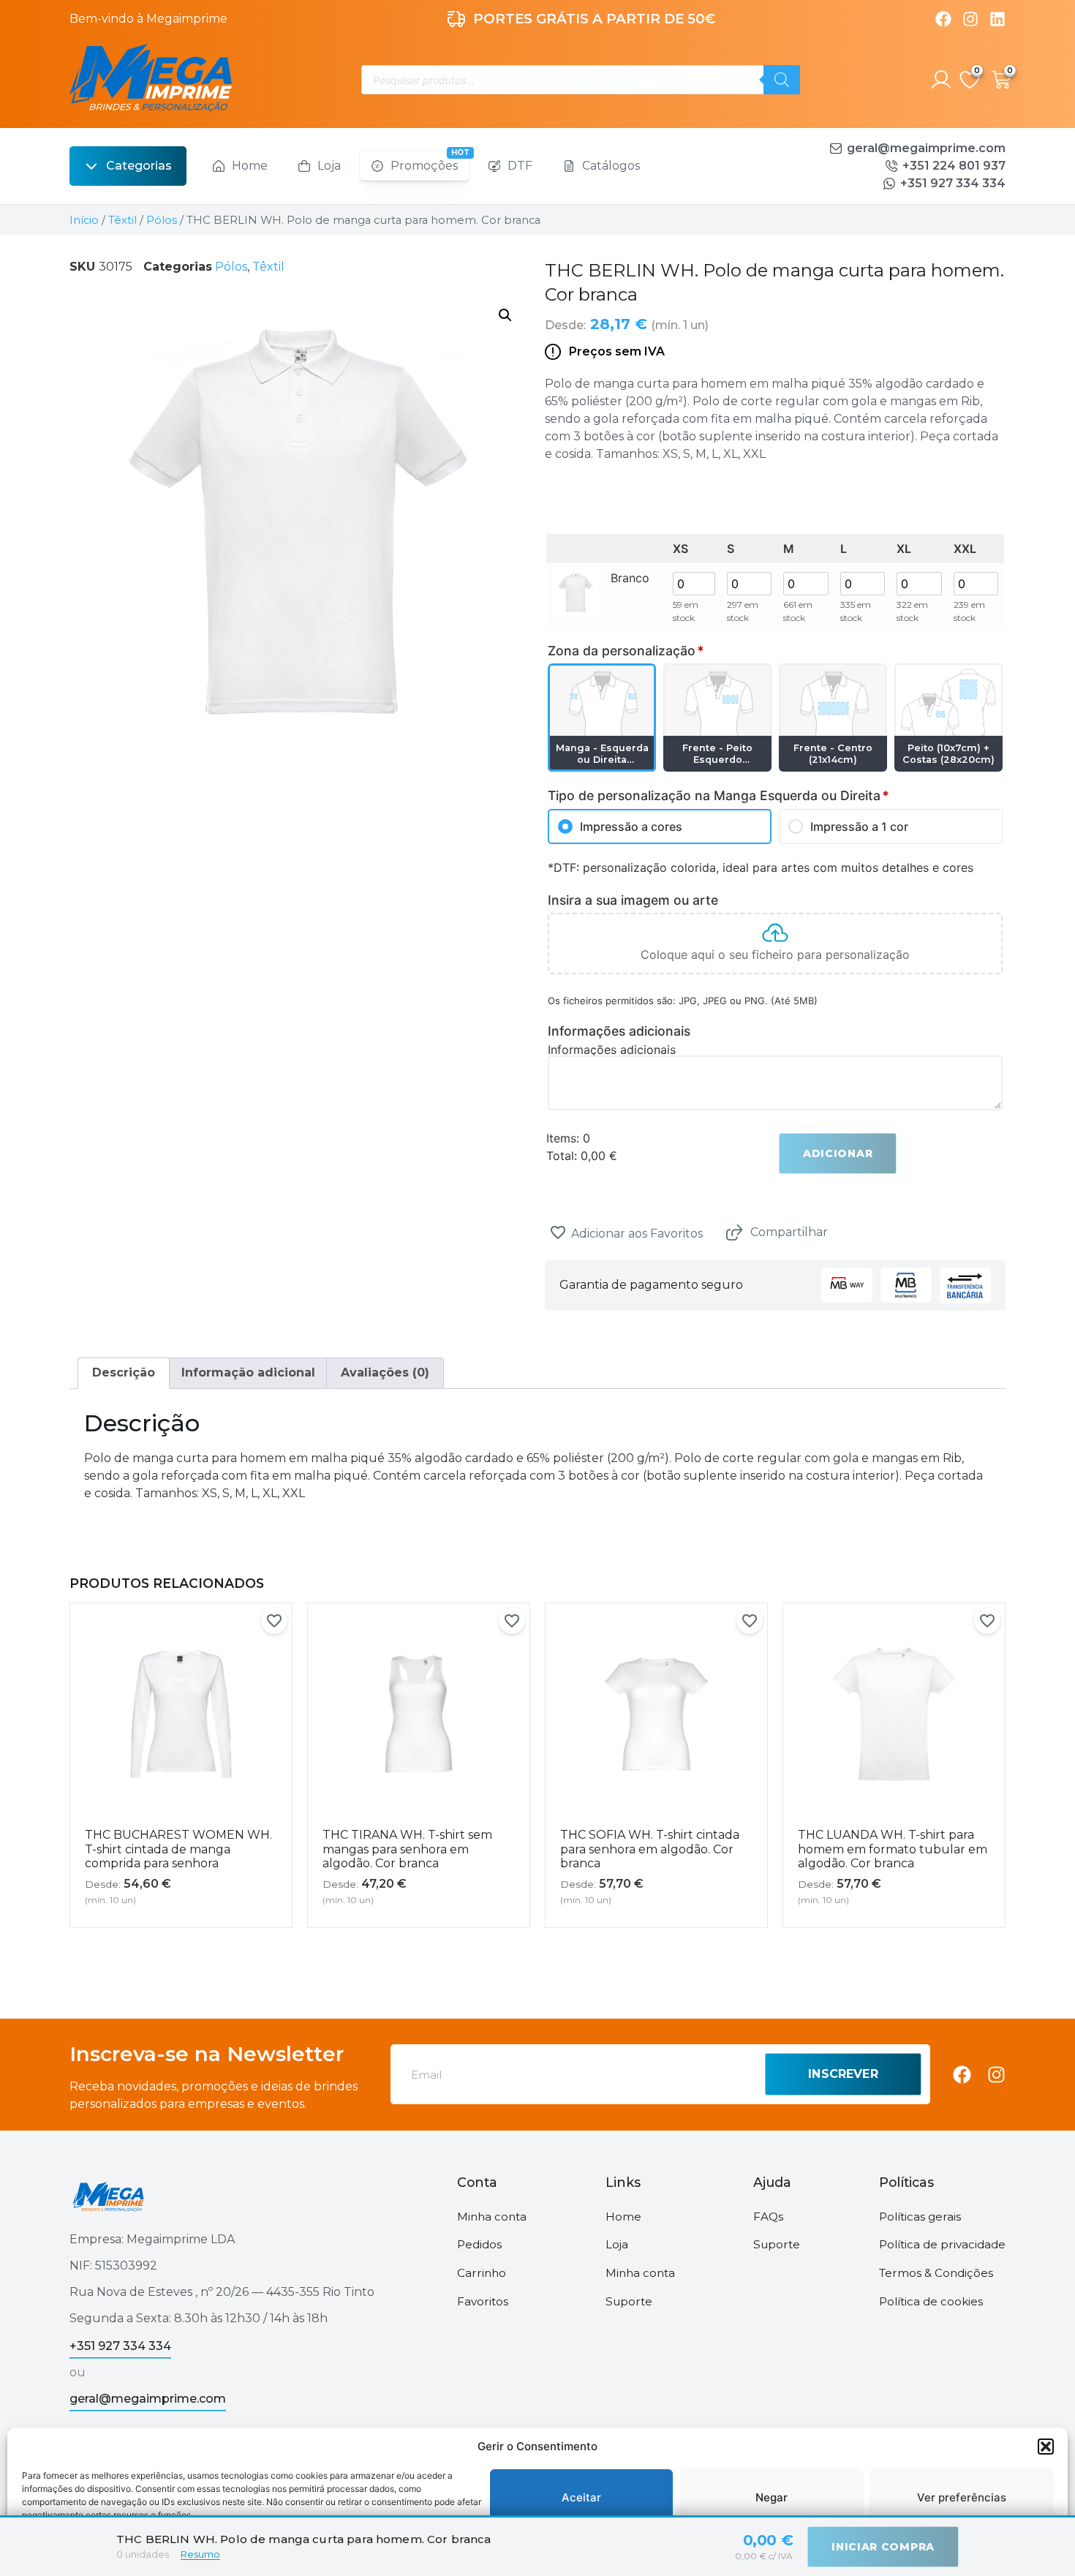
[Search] (782, 80)
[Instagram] (970, 19)
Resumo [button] (200, 2554)
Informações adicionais (612, 1050)
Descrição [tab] (124, 1372)
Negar (772, 2497)
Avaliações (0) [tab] (385, 1372)
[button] (1046, 2447)
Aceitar (581, 2497)
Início (84, 220)
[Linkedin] (997, 19)
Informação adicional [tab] (248, 1372)
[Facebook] (943, 19)
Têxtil (122, 220)
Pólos (162, 220)
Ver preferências (962, 2497)
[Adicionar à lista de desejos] (558, 1232)
